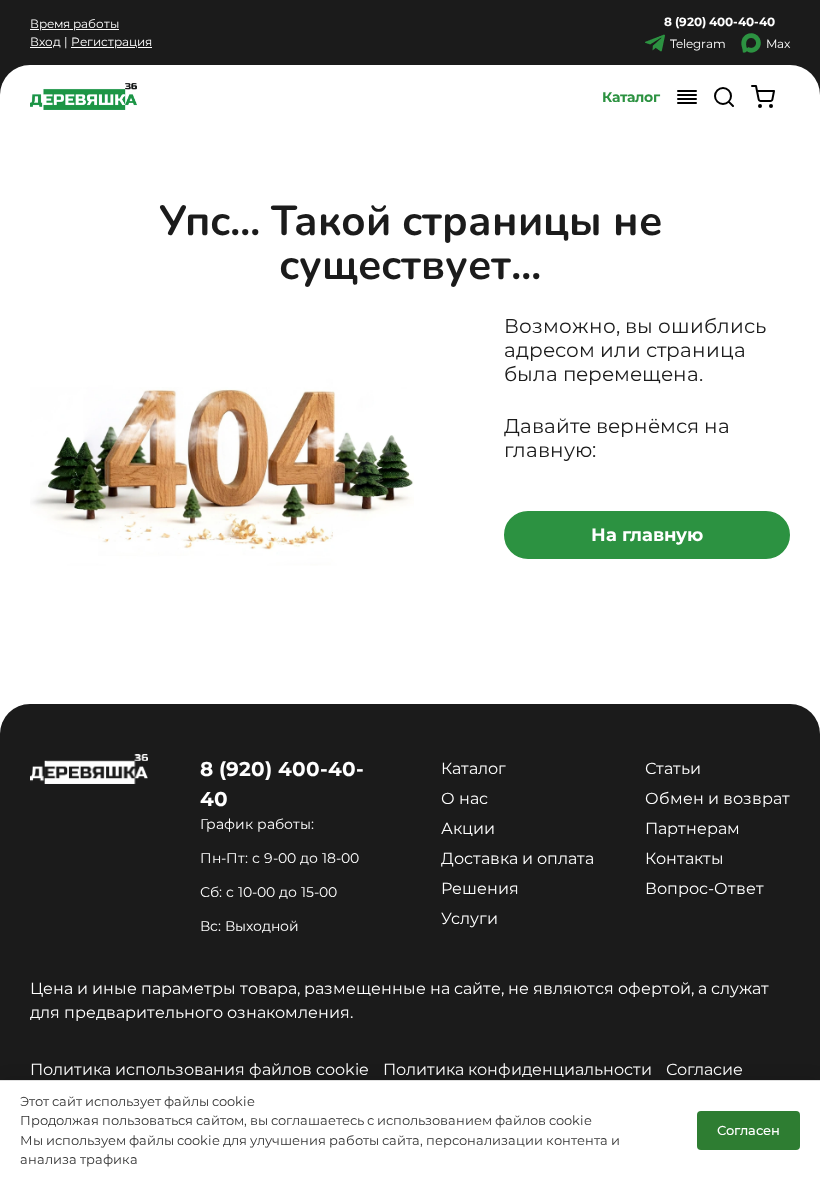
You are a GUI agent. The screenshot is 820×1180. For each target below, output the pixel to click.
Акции (468, 828)
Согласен (748, 1130)
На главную (647, 535)
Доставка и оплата (517, 858)
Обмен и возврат (717, 798)
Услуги (469, 918)
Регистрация (111, 41)
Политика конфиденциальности (517, 1069)
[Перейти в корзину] (763, 96)
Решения (480, 888)
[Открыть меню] (687, 96)
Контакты (684, 858)
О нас (464, 798)
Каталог (631, 97)
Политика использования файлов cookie (199, 1069)
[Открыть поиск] (724, 96)
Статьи (673, 768)
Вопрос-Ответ (704, 888)
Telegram (698, 43)
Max (778, 43)
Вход (45, 41)
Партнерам (692, 828)
